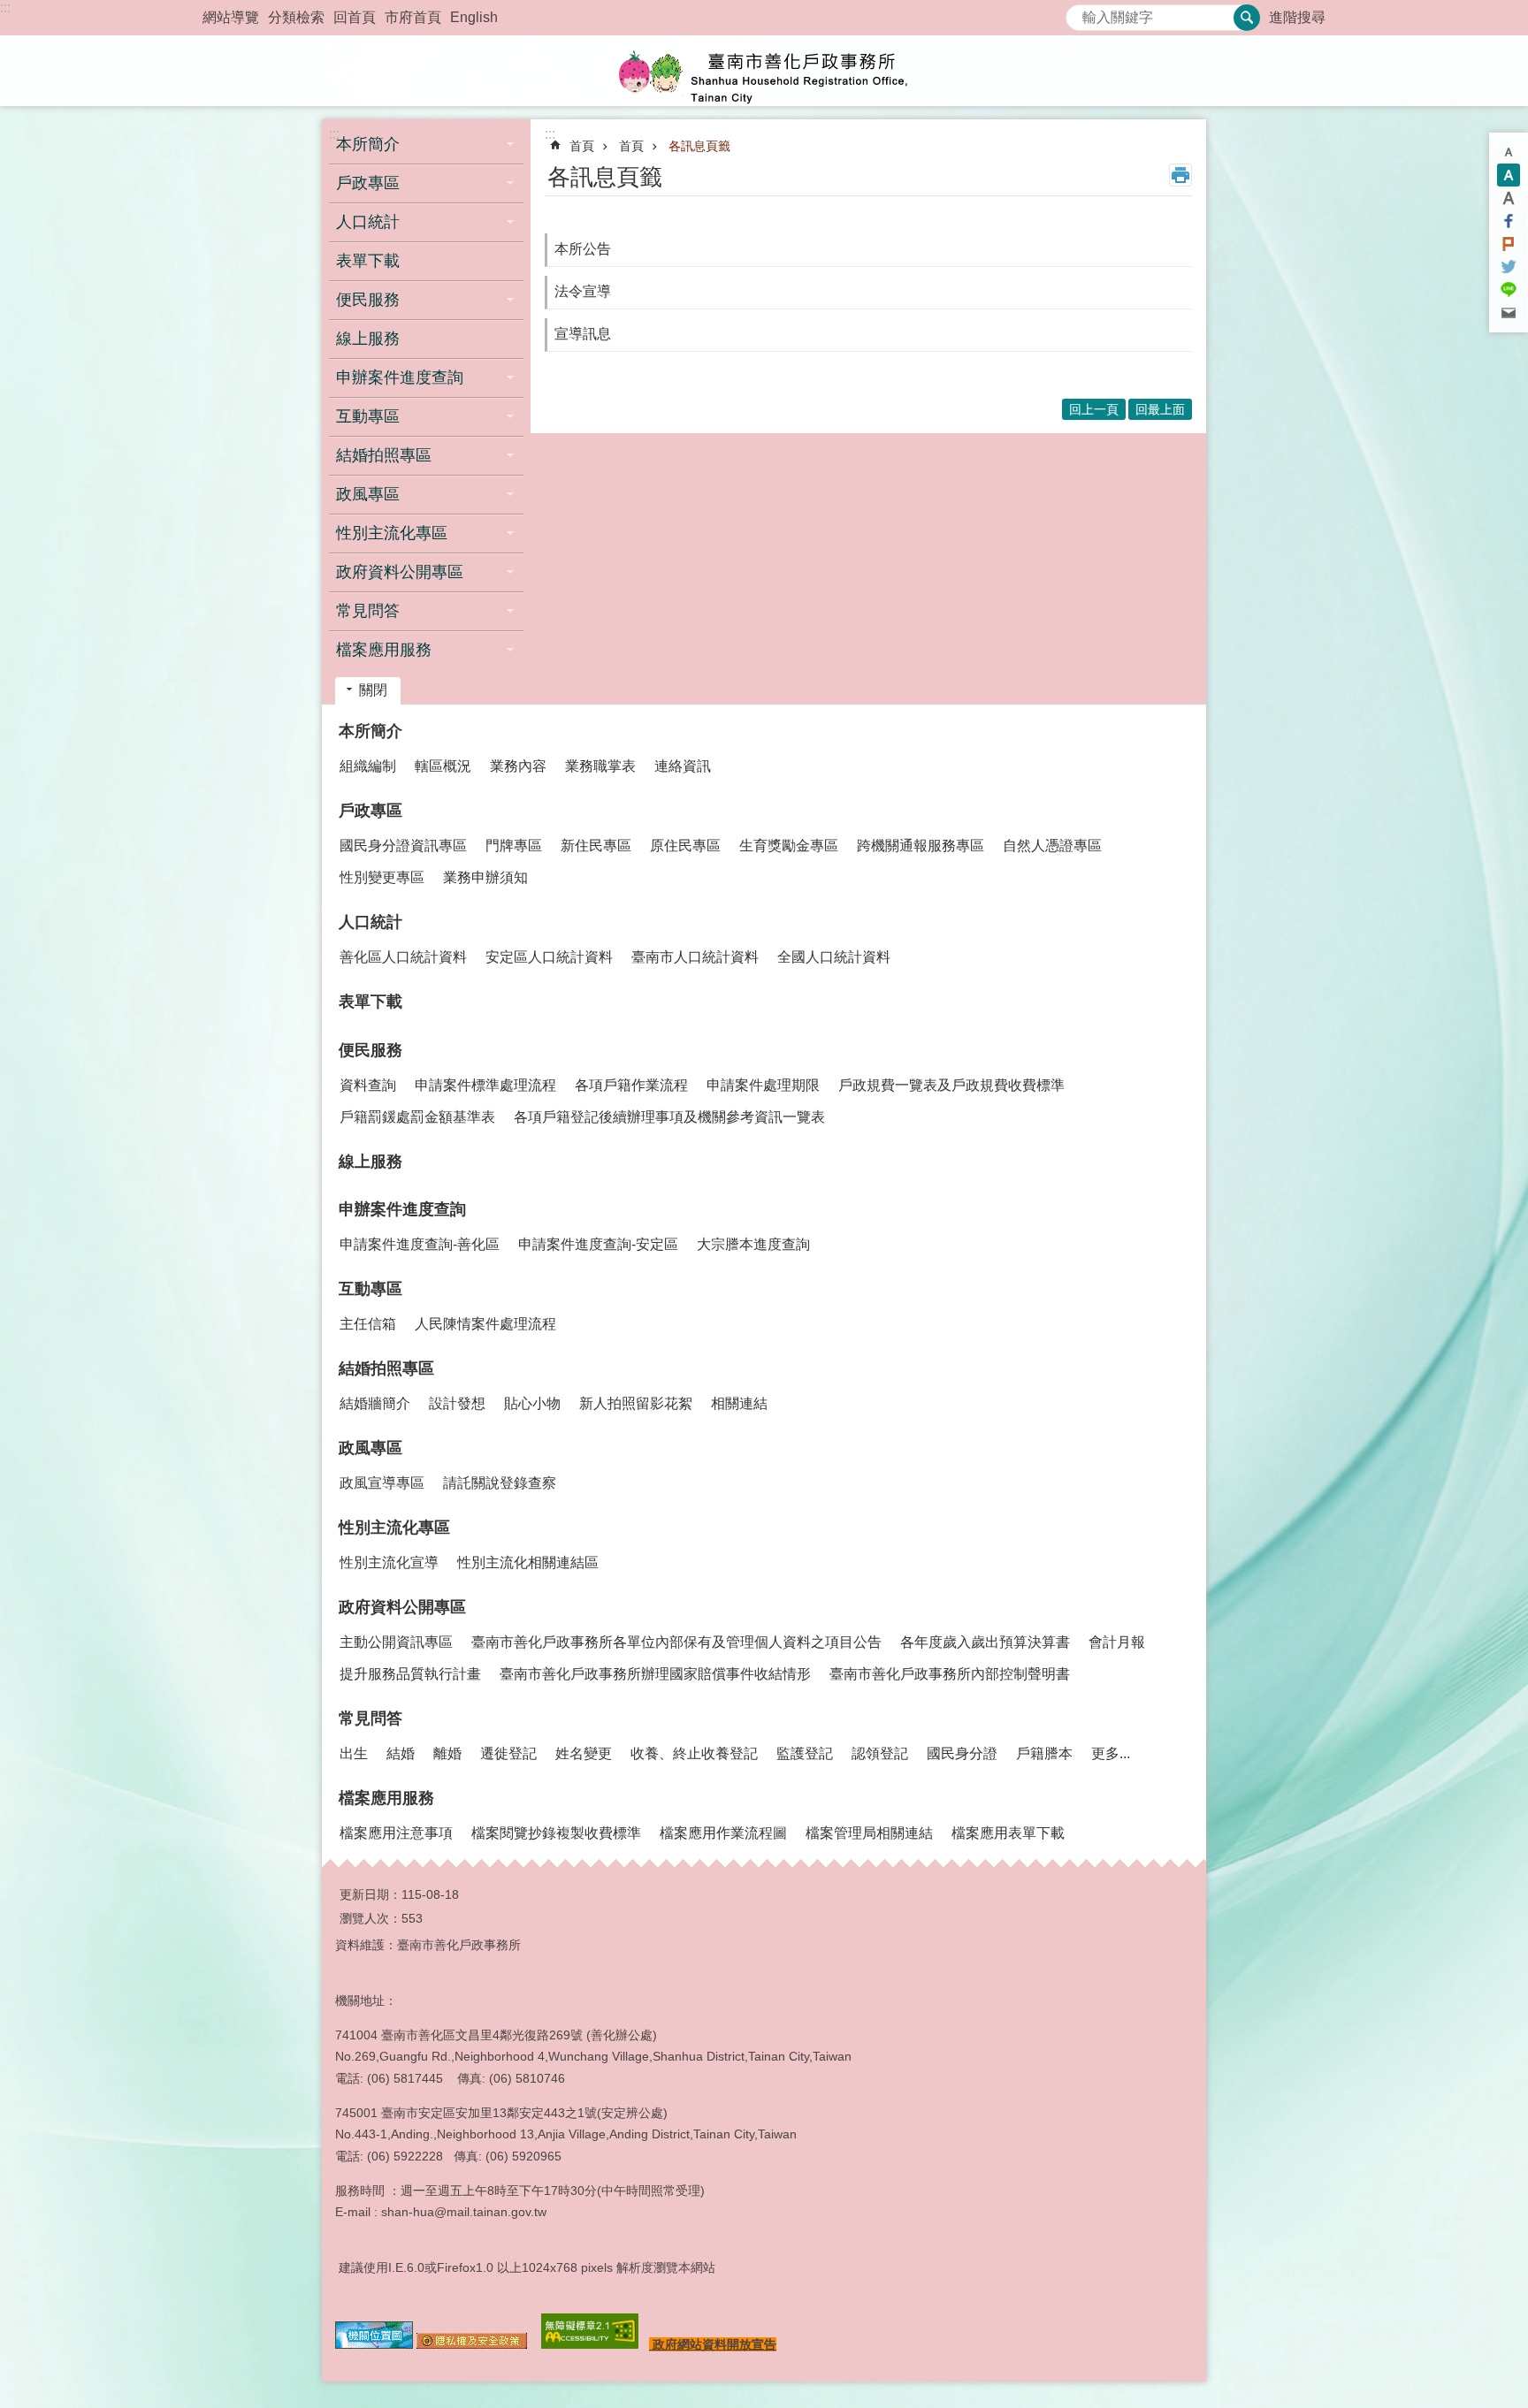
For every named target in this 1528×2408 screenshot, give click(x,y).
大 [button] (1509, 198)
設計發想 (457, 1403)
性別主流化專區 (394, 1528)
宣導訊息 (583, 334)
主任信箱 (368, 1324)
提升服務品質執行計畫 (410, 1674)
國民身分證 (962, 1753)
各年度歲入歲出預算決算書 (985, 1642)
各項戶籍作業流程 (631, 1085)
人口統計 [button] (368, 222)
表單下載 (368, 261)
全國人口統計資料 (834, 957)
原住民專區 (685, 846)
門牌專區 (514, 846)
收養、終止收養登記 (694, 1753)
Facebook (1509, 221)
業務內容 (518, 766)
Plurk (1509, 244)
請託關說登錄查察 (500, 1483)
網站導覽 (231, 17)
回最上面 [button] (1160, 409)
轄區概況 (443, 766)
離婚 (447, 1753)
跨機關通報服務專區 (921, 846)
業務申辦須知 (485, 877)
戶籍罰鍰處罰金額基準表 (417, 1117)
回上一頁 (1094, 409)
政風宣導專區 (382, 1483)
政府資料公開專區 (402, 1607)
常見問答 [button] (368, 611)
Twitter (1509, 267)
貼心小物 (532, 1403)
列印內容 (1180, 175)
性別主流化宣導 (389, 1562)
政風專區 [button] (368, 494)
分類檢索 (296, 17)
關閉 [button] (373, 690)
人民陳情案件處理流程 (485, 1324)
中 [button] (1509, 175)
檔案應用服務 (386, 1798)
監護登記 (805, 1753)
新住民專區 (596, 846)
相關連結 (739, 1403)
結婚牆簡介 (375, 1403)
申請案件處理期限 (763, 1085)
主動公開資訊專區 (396, 1642)
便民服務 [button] (368, 300)
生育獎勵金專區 (789, 846)
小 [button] (1509, 152)
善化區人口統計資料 (403, 957)
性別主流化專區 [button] (392, 533)
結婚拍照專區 (386, 1368)
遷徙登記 (508, 1753)
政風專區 (371, 1448)
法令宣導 (583, 291)
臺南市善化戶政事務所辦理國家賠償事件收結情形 (655, 1674)
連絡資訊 (683, 766)
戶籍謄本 (1044, 1753)
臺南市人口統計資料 (695, 957)
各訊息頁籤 (699, 146)
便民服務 (371, 1050)
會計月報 (1117, 1642)
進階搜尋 (1297, 17)
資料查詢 (368, 1085)
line (1509, 290)
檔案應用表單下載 (1008, 1833)
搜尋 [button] (1247, 18)
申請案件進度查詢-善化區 (420, 1244)
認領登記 (880, 1753)
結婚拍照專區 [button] (384, 455)
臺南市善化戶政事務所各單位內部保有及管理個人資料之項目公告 (676, 1642)
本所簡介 (371, 731)
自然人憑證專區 (1052, 846)
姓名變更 (584, 1753)
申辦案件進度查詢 (402, 1209)
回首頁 (355, 17)
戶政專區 (371, 811)
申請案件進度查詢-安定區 (598, 1244)
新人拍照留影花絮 (636, 1403)
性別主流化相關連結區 (528, 1562)
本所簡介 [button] (368, 144)
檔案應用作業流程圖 (723, 1833)
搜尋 (1080, 13)
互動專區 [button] (368, 416)
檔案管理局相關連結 (869, 1833)
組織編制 (368, 766)
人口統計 (371, 922)
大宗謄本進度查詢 (753, 1244)
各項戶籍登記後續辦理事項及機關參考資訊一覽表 (669, 1117)
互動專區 (371, 1289)
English (474, 17)
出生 (354, 1753)
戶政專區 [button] (368, 183)
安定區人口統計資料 (549, 957)
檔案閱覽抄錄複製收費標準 (556, 1833)
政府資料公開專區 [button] (400, 572)
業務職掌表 (600, 766)
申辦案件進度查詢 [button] (400, 377)
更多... (1111, 1753)
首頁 (582, 146)
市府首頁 (413, 17)
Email (1509, 313)
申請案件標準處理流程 (485, 1085)
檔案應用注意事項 (396, 1833)
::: (5, 8)
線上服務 (368, 339)
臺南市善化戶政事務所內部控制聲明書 (950, 1674)
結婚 (401, 1753)
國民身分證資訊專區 (403, 846)
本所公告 (583, 249)
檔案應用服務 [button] (384, 650)
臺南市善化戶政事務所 (764, 71)
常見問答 (371, 1718)
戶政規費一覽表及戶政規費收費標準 (951, 1085)
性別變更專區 (382, 877)
